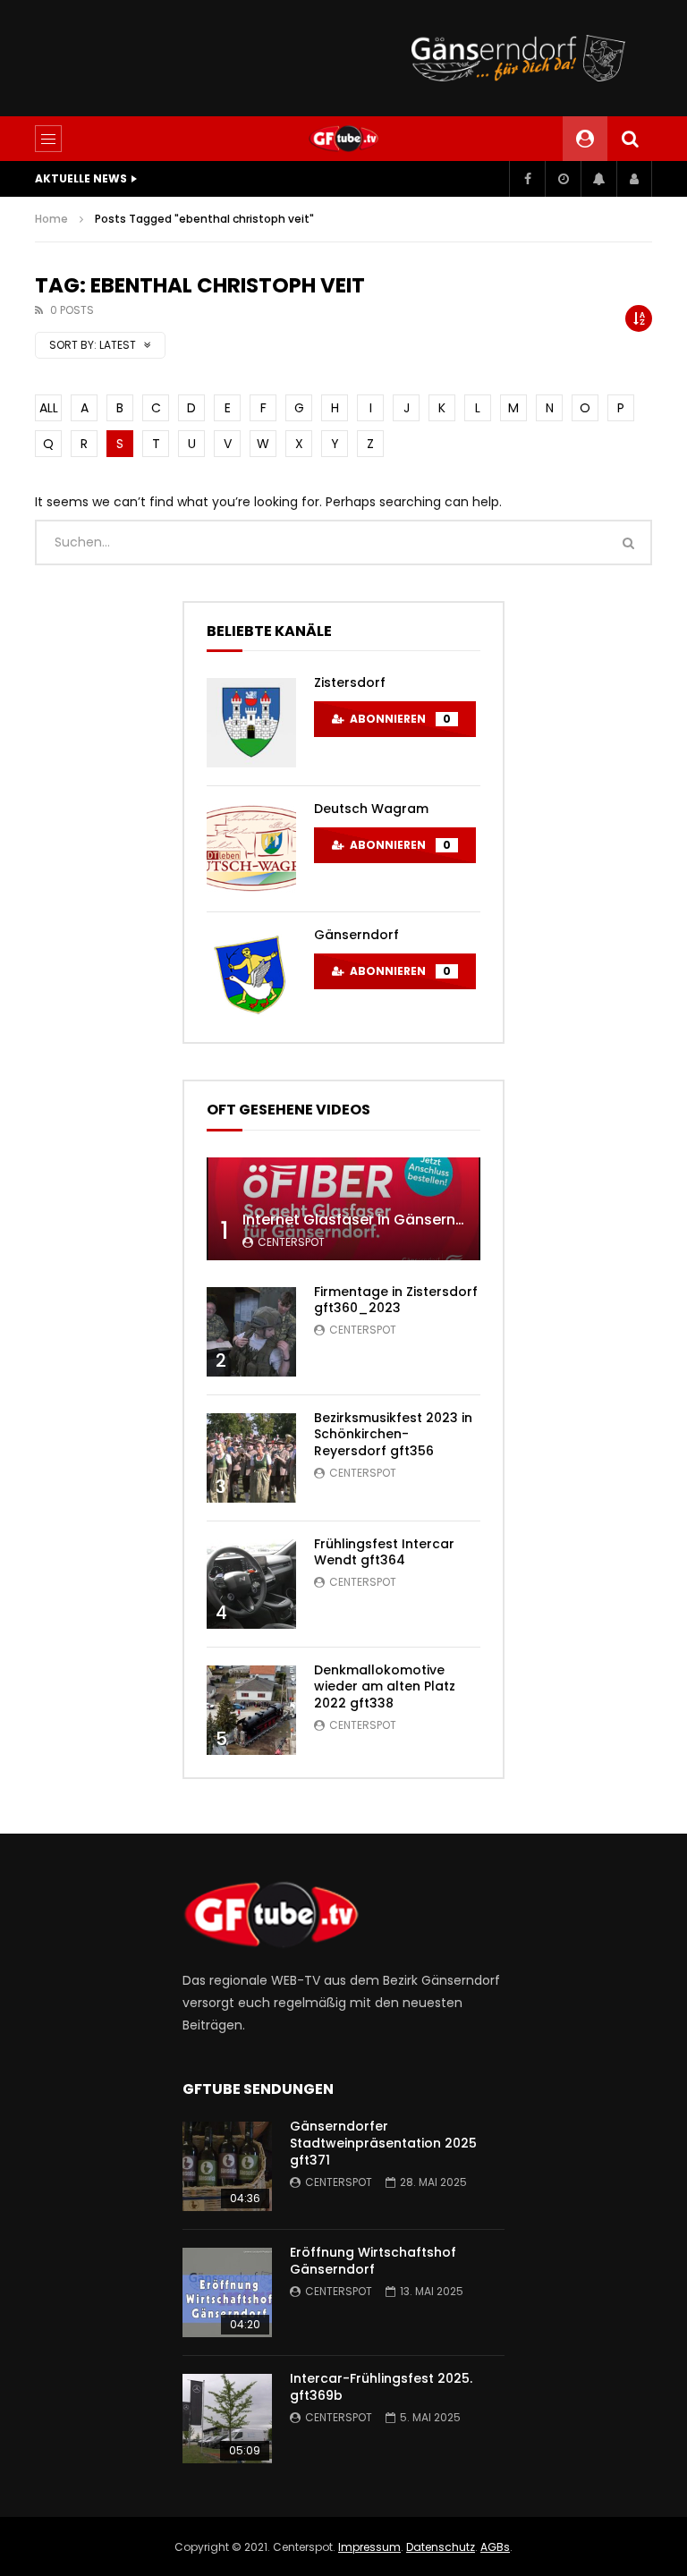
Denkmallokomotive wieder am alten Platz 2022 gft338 (385, 1687)
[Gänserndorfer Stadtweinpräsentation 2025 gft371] (227, 2166)
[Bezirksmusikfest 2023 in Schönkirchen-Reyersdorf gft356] (251, 1458)
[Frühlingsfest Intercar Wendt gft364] (251, 1584)
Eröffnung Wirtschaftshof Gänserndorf (373, 2261)
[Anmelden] (634, 179)
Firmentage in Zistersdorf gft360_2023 (396, 1300)
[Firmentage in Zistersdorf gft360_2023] (251, 1332)
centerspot (291, 1242)
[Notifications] (598, 179)
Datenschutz (441, 2547)
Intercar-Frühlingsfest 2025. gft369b (381, 2387)
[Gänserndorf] (251, 975)
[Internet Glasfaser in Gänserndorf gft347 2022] (343, 1209)
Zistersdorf (350, 682)
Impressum (369, 2547)
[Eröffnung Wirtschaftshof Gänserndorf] (227, 2292)
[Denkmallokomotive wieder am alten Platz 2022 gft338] (251, 1710)
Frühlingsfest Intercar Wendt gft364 (384, 1552)
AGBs (495, 2547)
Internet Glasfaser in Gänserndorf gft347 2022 (410, 1220)
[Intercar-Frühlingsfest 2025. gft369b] (227, 2419)
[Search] (630, 139)
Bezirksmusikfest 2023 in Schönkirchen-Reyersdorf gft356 (393, 1435)
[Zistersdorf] (251, 723)
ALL (49, 408)
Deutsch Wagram (371, 809)
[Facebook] (527, 179)
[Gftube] (343, 139)
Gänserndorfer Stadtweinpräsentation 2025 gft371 (383, 2143)
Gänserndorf (356, 935)
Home (51, 219)
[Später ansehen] (563, 179)
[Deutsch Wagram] (251, 849)
